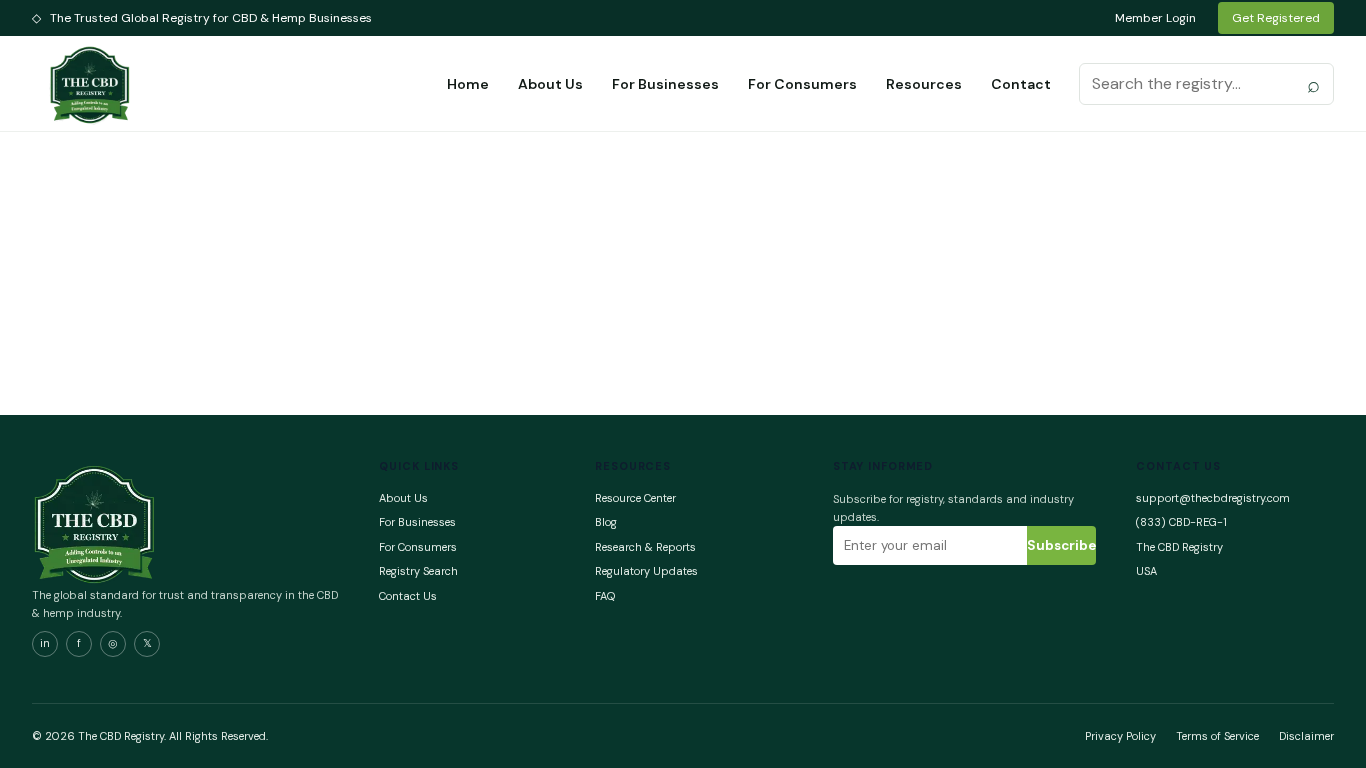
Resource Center (635, 498)
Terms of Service (1217, 736)
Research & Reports (645, 547)
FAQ (605, 596)
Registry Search (418, 571)
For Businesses (665, 84)
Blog (606, 522)
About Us (550, 84)
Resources (924, 84)
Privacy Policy (1120, 736)
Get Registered (1276, 18)
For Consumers (802, 84)
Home (468, 84)
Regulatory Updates (646, 571)
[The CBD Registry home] (91, 84)
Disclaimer (1306, 736)
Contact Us (408, 596)
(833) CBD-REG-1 (1181, 522)
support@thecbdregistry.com (1213, 498)
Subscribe (1061, 545)
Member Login (1155, 18)
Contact (1021, 84)
